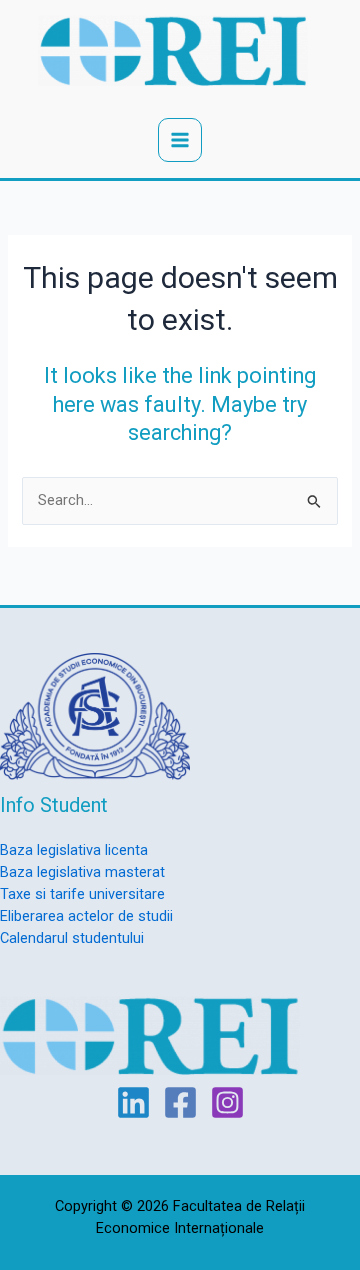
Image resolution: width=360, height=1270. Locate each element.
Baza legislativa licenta (74, 850)
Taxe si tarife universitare (82, 894)
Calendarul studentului (72, 938)
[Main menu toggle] (180, 140)
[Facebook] (180, 1102)
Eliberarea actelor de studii (86, 916)
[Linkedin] (133, 1102)
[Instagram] (227, 1102)
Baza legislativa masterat (82, 872)
